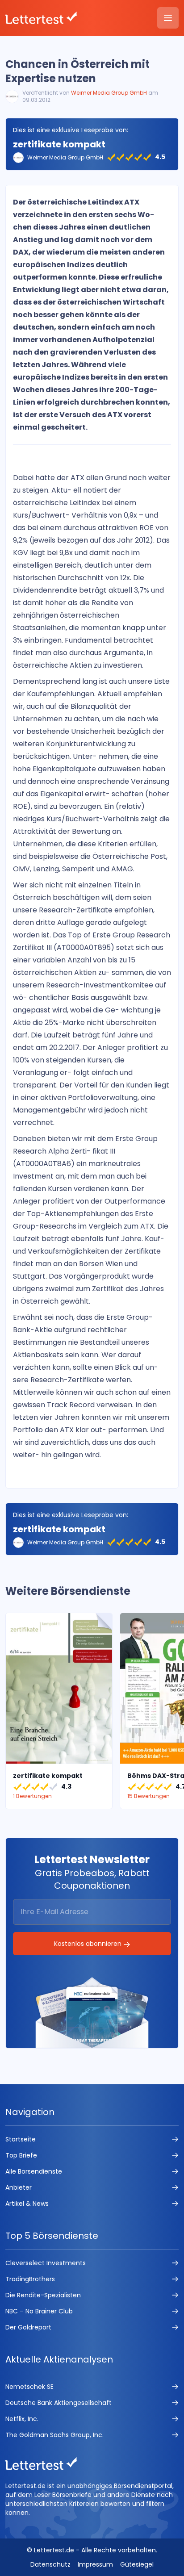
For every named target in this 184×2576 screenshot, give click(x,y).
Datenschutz (50, 2564)
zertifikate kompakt (59, 144)
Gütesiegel (137, 2564)
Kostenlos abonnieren (89, 1944)
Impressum (95, 2564)
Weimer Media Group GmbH (109, 93)
